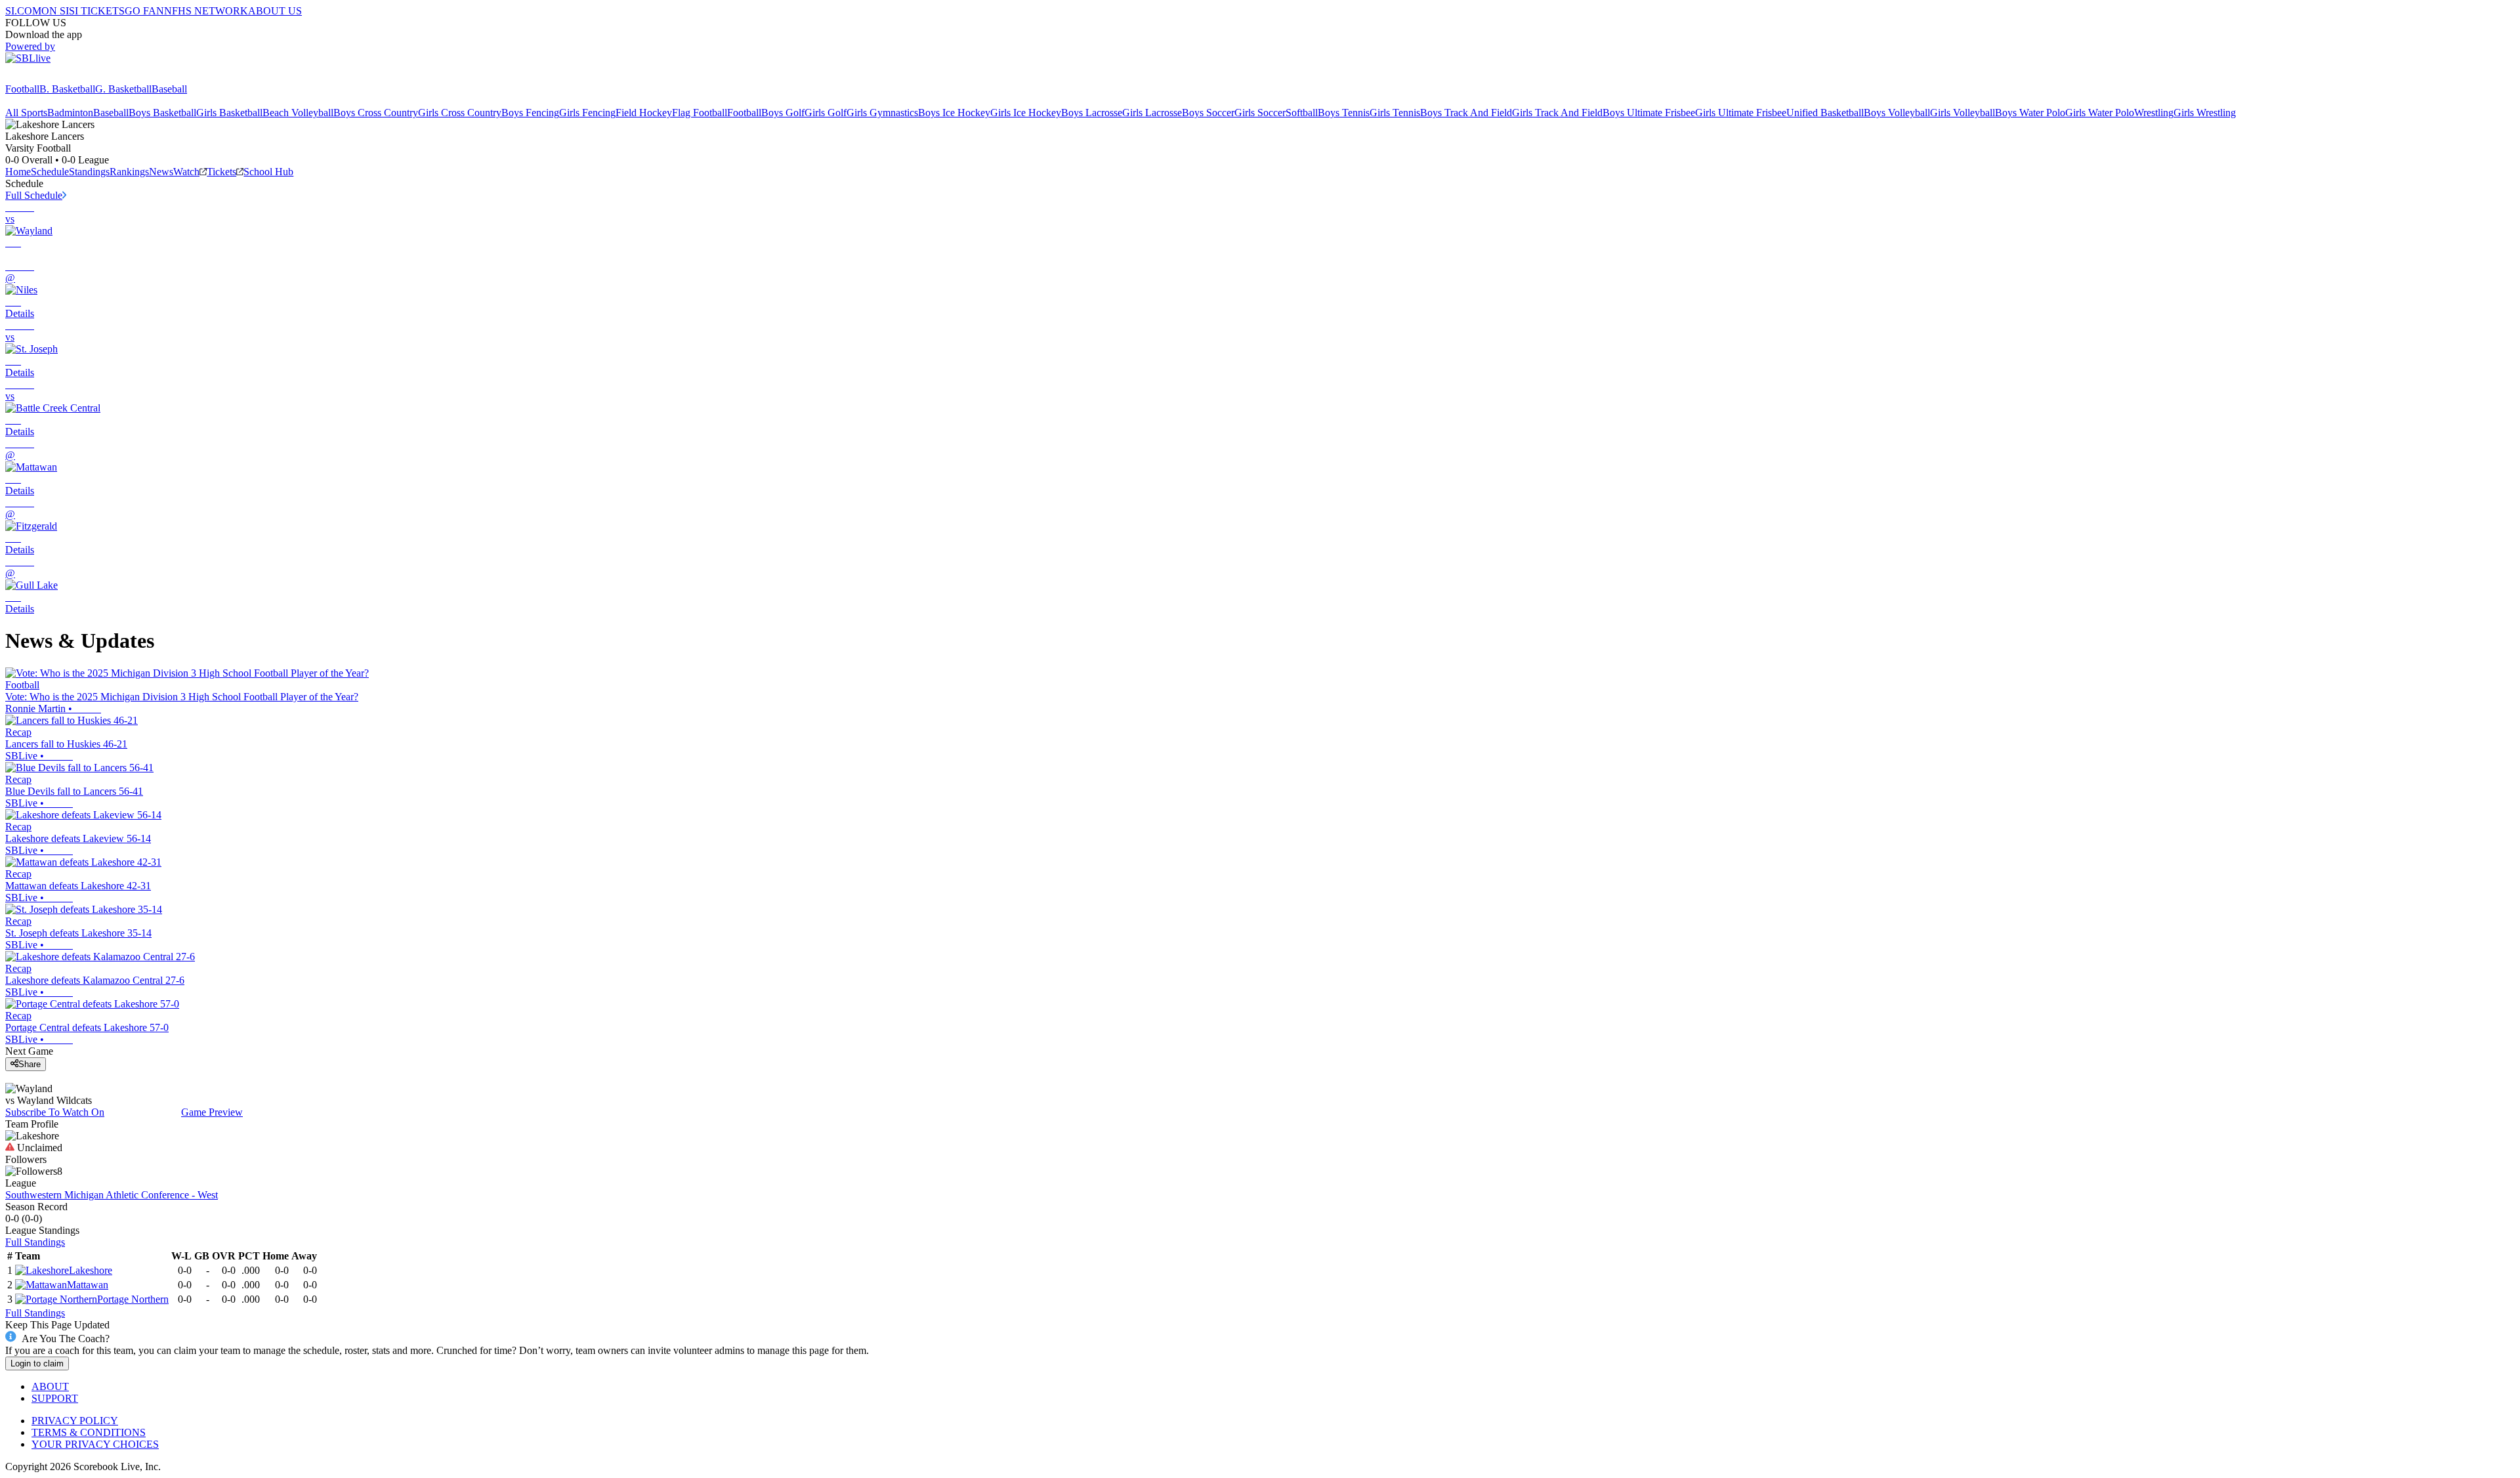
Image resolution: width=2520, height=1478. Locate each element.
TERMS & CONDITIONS (89, 1432)
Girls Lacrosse (1152, 113)
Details (20, 313)
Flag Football (700, 113)
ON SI (55, 11)
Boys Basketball (162, 113)
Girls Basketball (229, 113)
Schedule (50, 172)
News (161, 172)
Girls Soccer (1260, 113)
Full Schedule (34, 195)
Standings (89, 172)
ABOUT (50, 1386)
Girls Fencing (587, 113)
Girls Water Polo (2100, 113)
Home (18, 172)
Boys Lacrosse (1092, 113)
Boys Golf (783, 113)
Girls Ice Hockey (1026, 113)
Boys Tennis (1344, 113)
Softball (1302, 113)
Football (22, 89)
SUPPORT (55, 1398)
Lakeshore (91, 1270)
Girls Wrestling (2205, 113)
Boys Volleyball (1897, 113)
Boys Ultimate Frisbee (1649, 113)
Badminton (70, 113)
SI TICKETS (97, 11)
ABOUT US (275, 11)
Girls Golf (826, 113)
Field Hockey (644, 113)
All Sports (26, 113)
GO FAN (144, 11)
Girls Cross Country (460, 113)
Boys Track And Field (1466, 113)
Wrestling (2154, 113)
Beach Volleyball (298, 113)
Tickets (221, 172)
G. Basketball (123, 89)
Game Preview (212, 1112)
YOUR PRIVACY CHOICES (95, 1444)
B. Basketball (67, 89)
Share (30, 1064)
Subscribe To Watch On (55, 1112)
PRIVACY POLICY (75, 1421)
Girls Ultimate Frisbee (1741, 113)
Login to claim (37, 1363)
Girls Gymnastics (882, 113)
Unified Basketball (1825, 113)
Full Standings (35, 1242)
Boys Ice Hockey (954, 113)
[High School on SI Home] (56, 77)
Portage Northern (133, 1299)
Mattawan (88, 1285)
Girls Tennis (1395, 113)
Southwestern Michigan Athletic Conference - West (112, 1195)
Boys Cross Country (376, 113)
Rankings (129, 172)
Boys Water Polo (2030, 113)
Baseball (169, 89)
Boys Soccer (1208, 113)
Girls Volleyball (1963, 113)
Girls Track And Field (1557, 113)
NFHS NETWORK (206, 11)
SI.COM (23, 11)
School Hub (268, 172)
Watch (186, 172)
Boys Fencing (530, 113)
